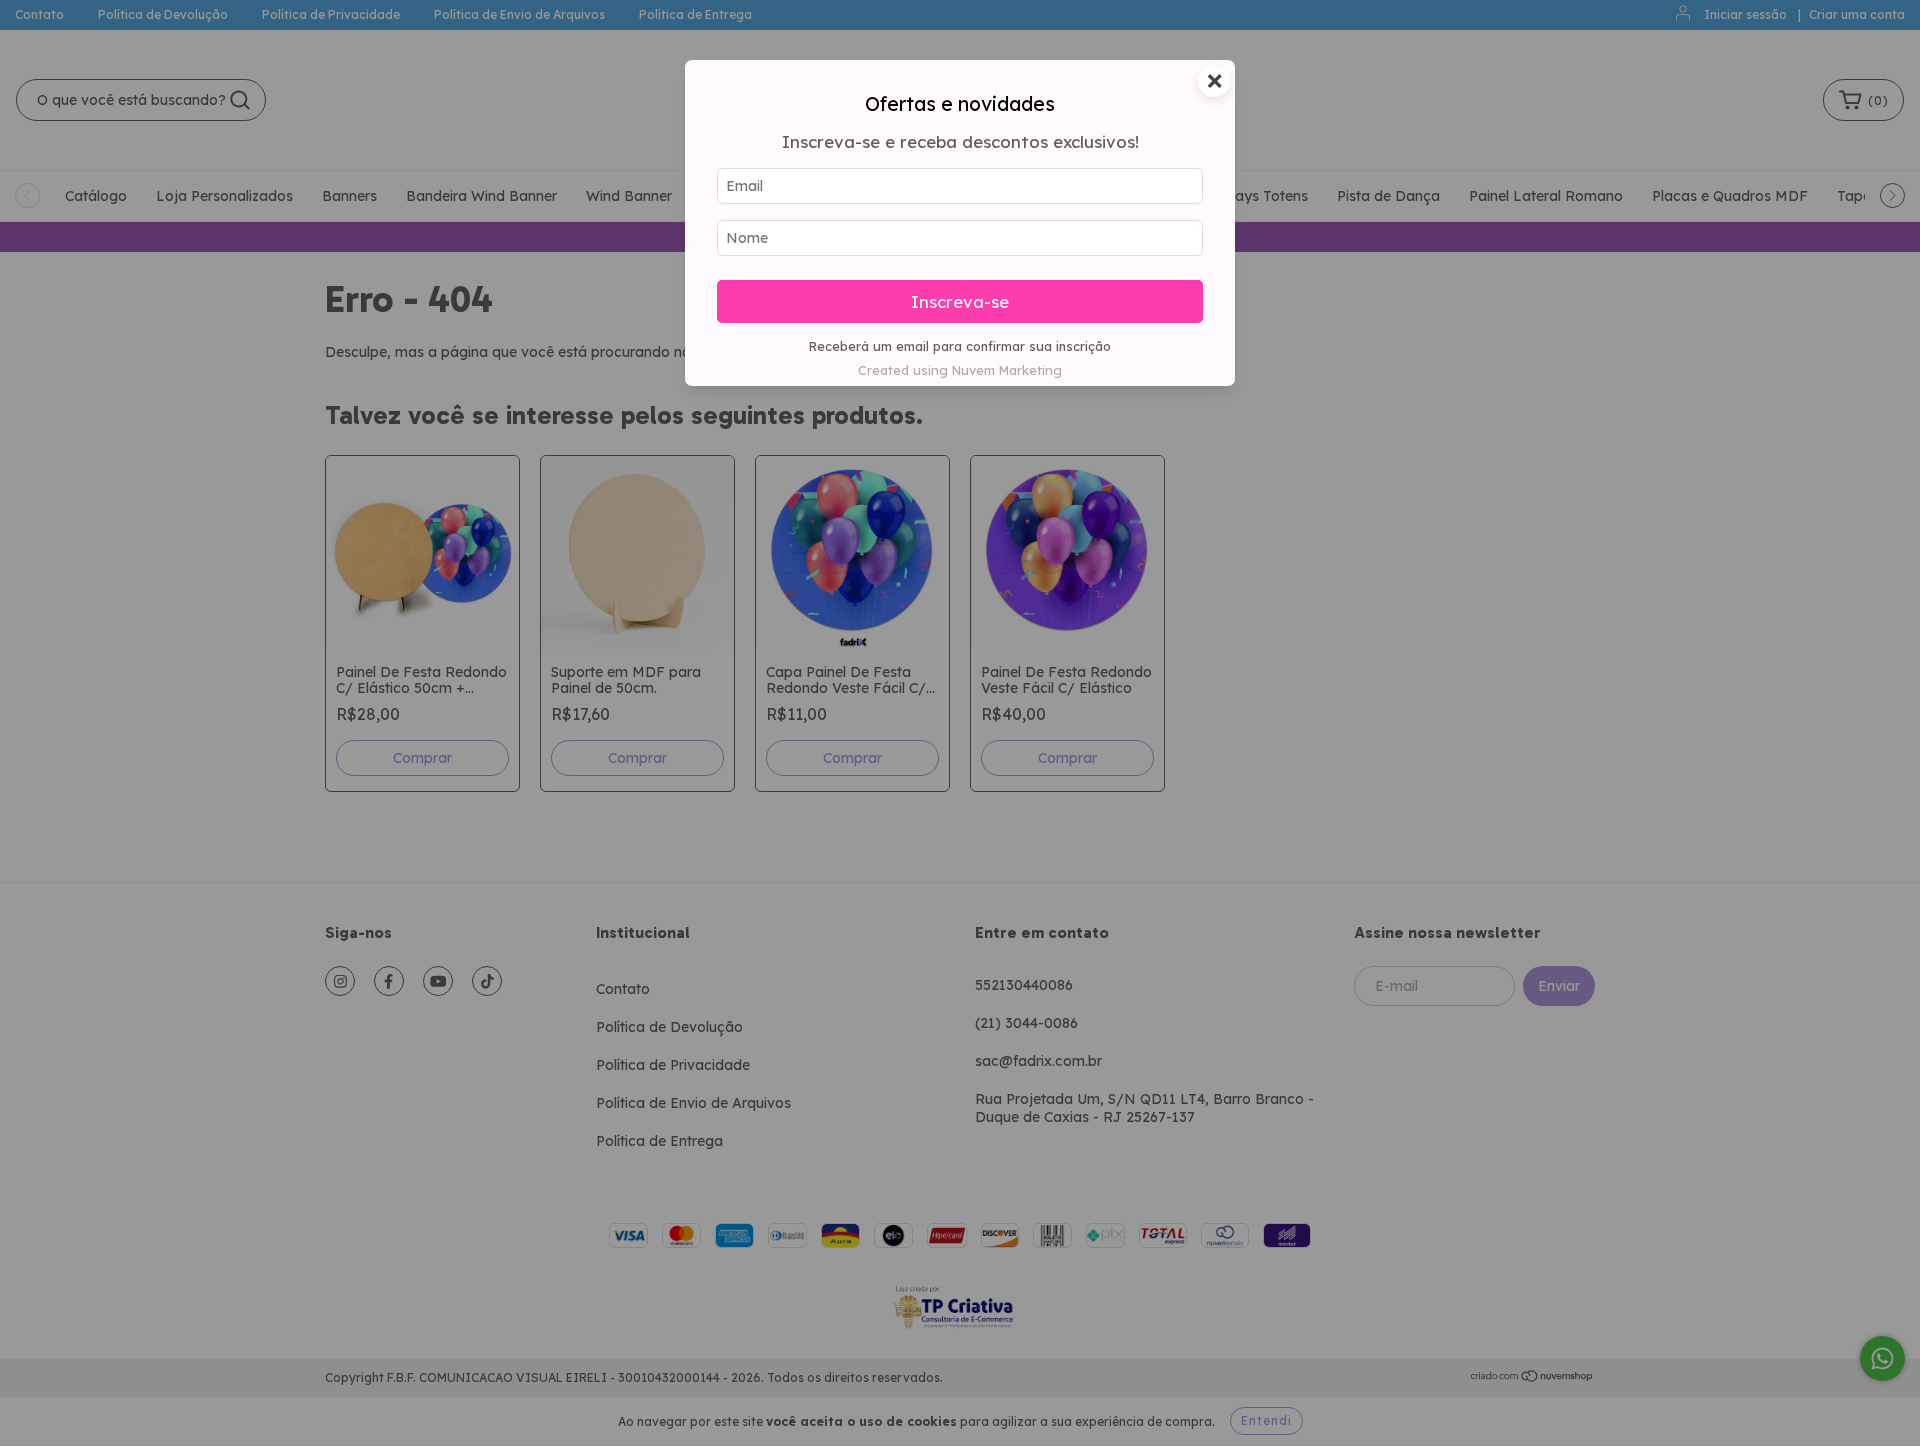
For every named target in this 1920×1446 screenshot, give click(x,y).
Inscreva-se (960, 301)
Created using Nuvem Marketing (960, 370)
